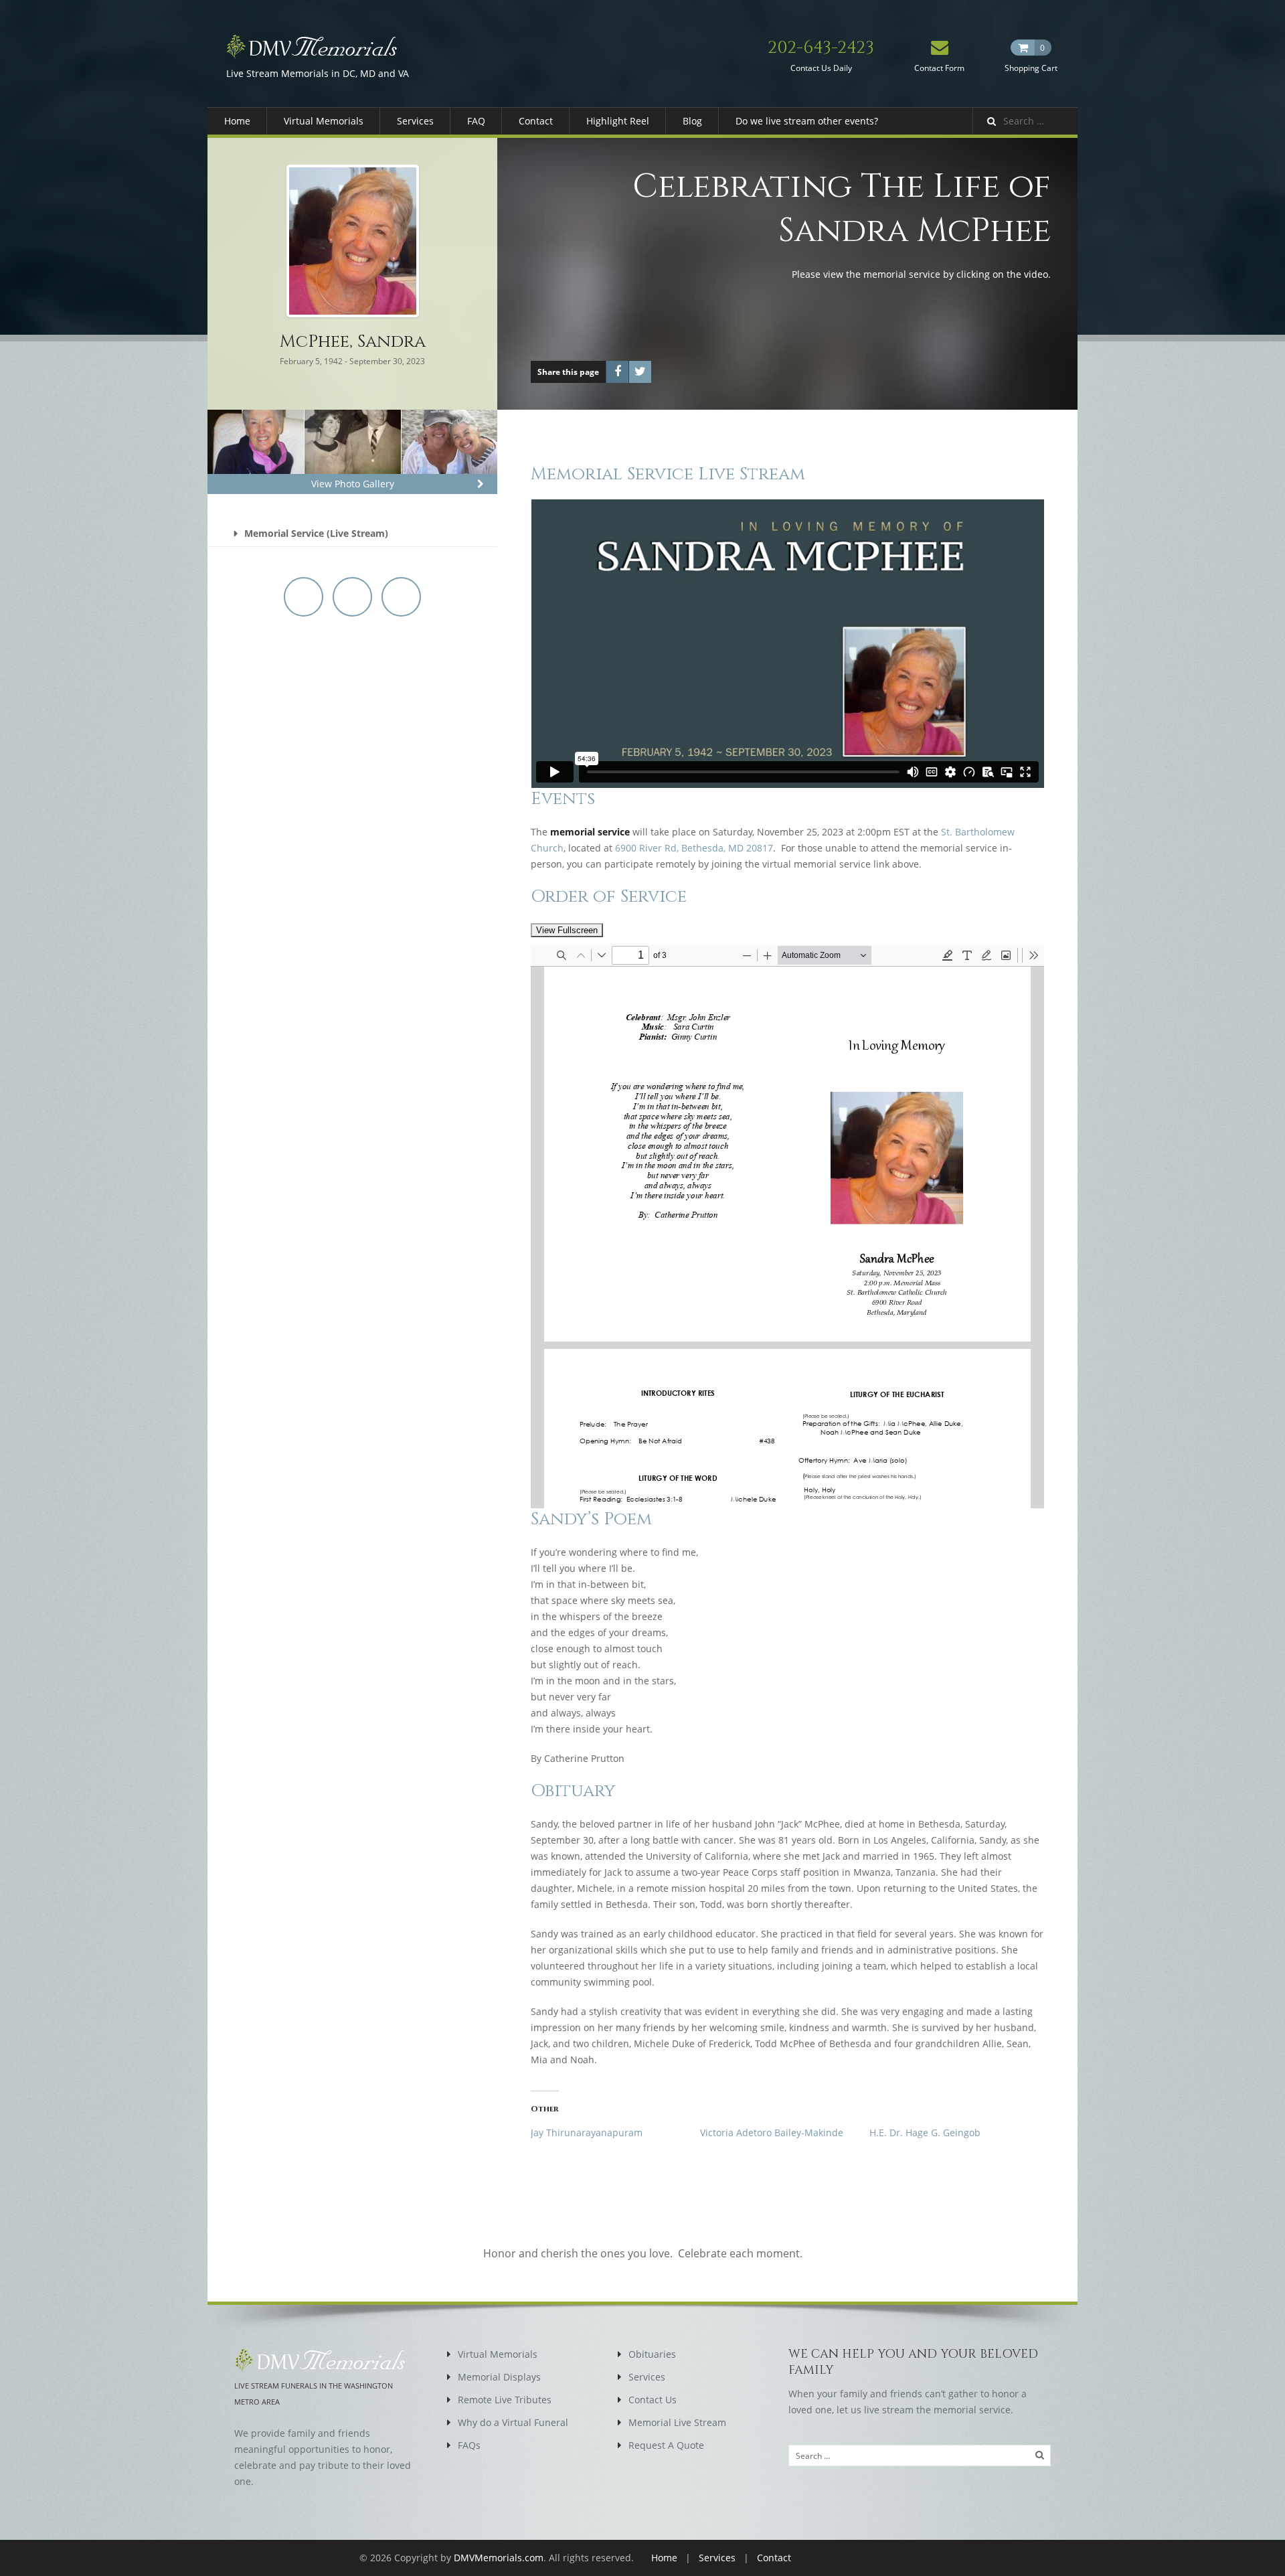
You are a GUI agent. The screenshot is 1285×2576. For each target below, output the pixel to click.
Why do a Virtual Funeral (513, 2422)
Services (415, 121)
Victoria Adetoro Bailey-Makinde (772, 2132)
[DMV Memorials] (318, 46)
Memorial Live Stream (677, 2422)
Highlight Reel (618, 121)
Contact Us (653, 2400)
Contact (536, 121)
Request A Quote (666, 2445)
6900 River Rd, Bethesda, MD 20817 (694, 848)
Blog (692, 121)
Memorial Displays (499, 2377)
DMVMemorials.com (499, 2558)
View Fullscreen (567, 930)
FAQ (476, 121)
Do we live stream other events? (807, 121)
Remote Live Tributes (505, 2400)
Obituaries (652, 2354)
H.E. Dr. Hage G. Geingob (925, 2132)
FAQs (469, 2445)
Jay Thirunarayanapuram (587, 2132)
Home (237, 121)
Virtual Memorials (324, 121)
